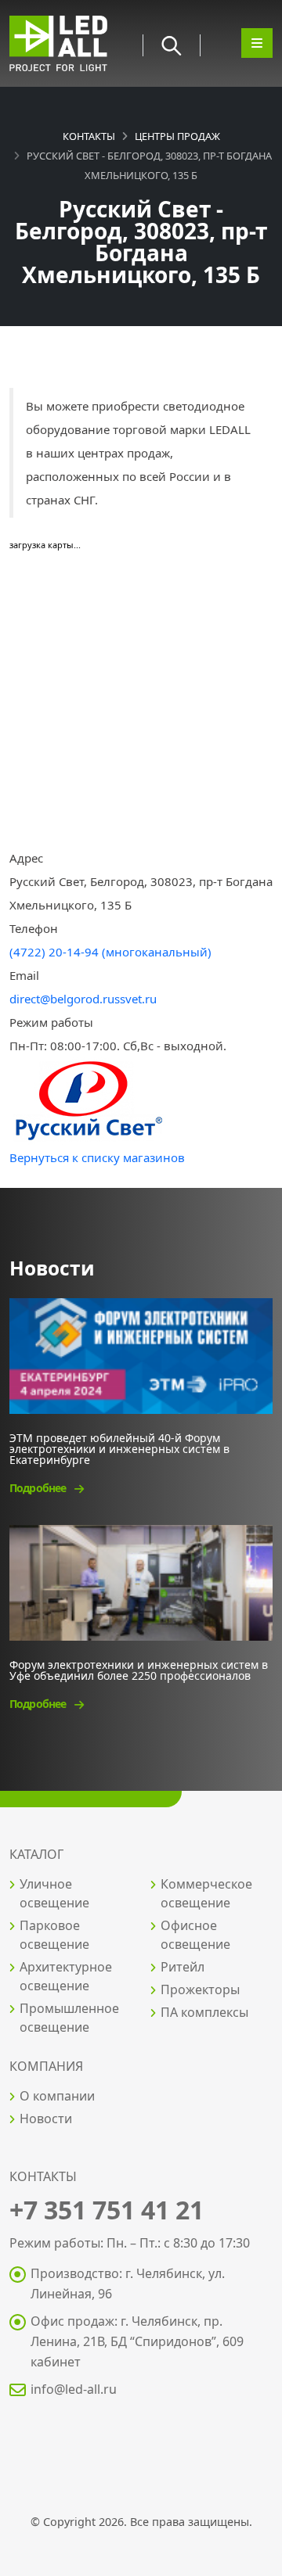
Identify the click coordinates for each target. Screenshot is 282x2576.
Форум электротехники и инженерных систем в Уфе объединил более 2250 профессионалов (139, 1669)
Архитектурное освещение (66, 1976)
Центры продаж (177, 136)
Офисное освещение (195, 1935)
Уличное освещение (54, 1893)
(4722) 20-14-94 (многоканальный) (110, 952)
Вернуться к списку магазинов (97, 1157)
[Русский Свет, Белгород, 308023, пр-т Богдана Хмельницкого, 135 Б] (88, 1100)
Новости (46, 2119)
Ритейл (183, 1967)
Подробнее (39, 1488)
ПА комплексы (204, 2012)
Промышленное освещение (69, 2018)
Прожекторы (200, 1989)
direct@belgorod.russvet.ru (83, 999)
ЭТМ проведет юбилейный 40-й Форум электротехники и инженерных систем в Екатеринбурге (119, 1448)
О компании (57, 2096)
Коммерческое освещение (206, 1893)
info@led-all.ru (74, 2389)
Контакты (89, 136)
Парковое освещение (54, 1935)
